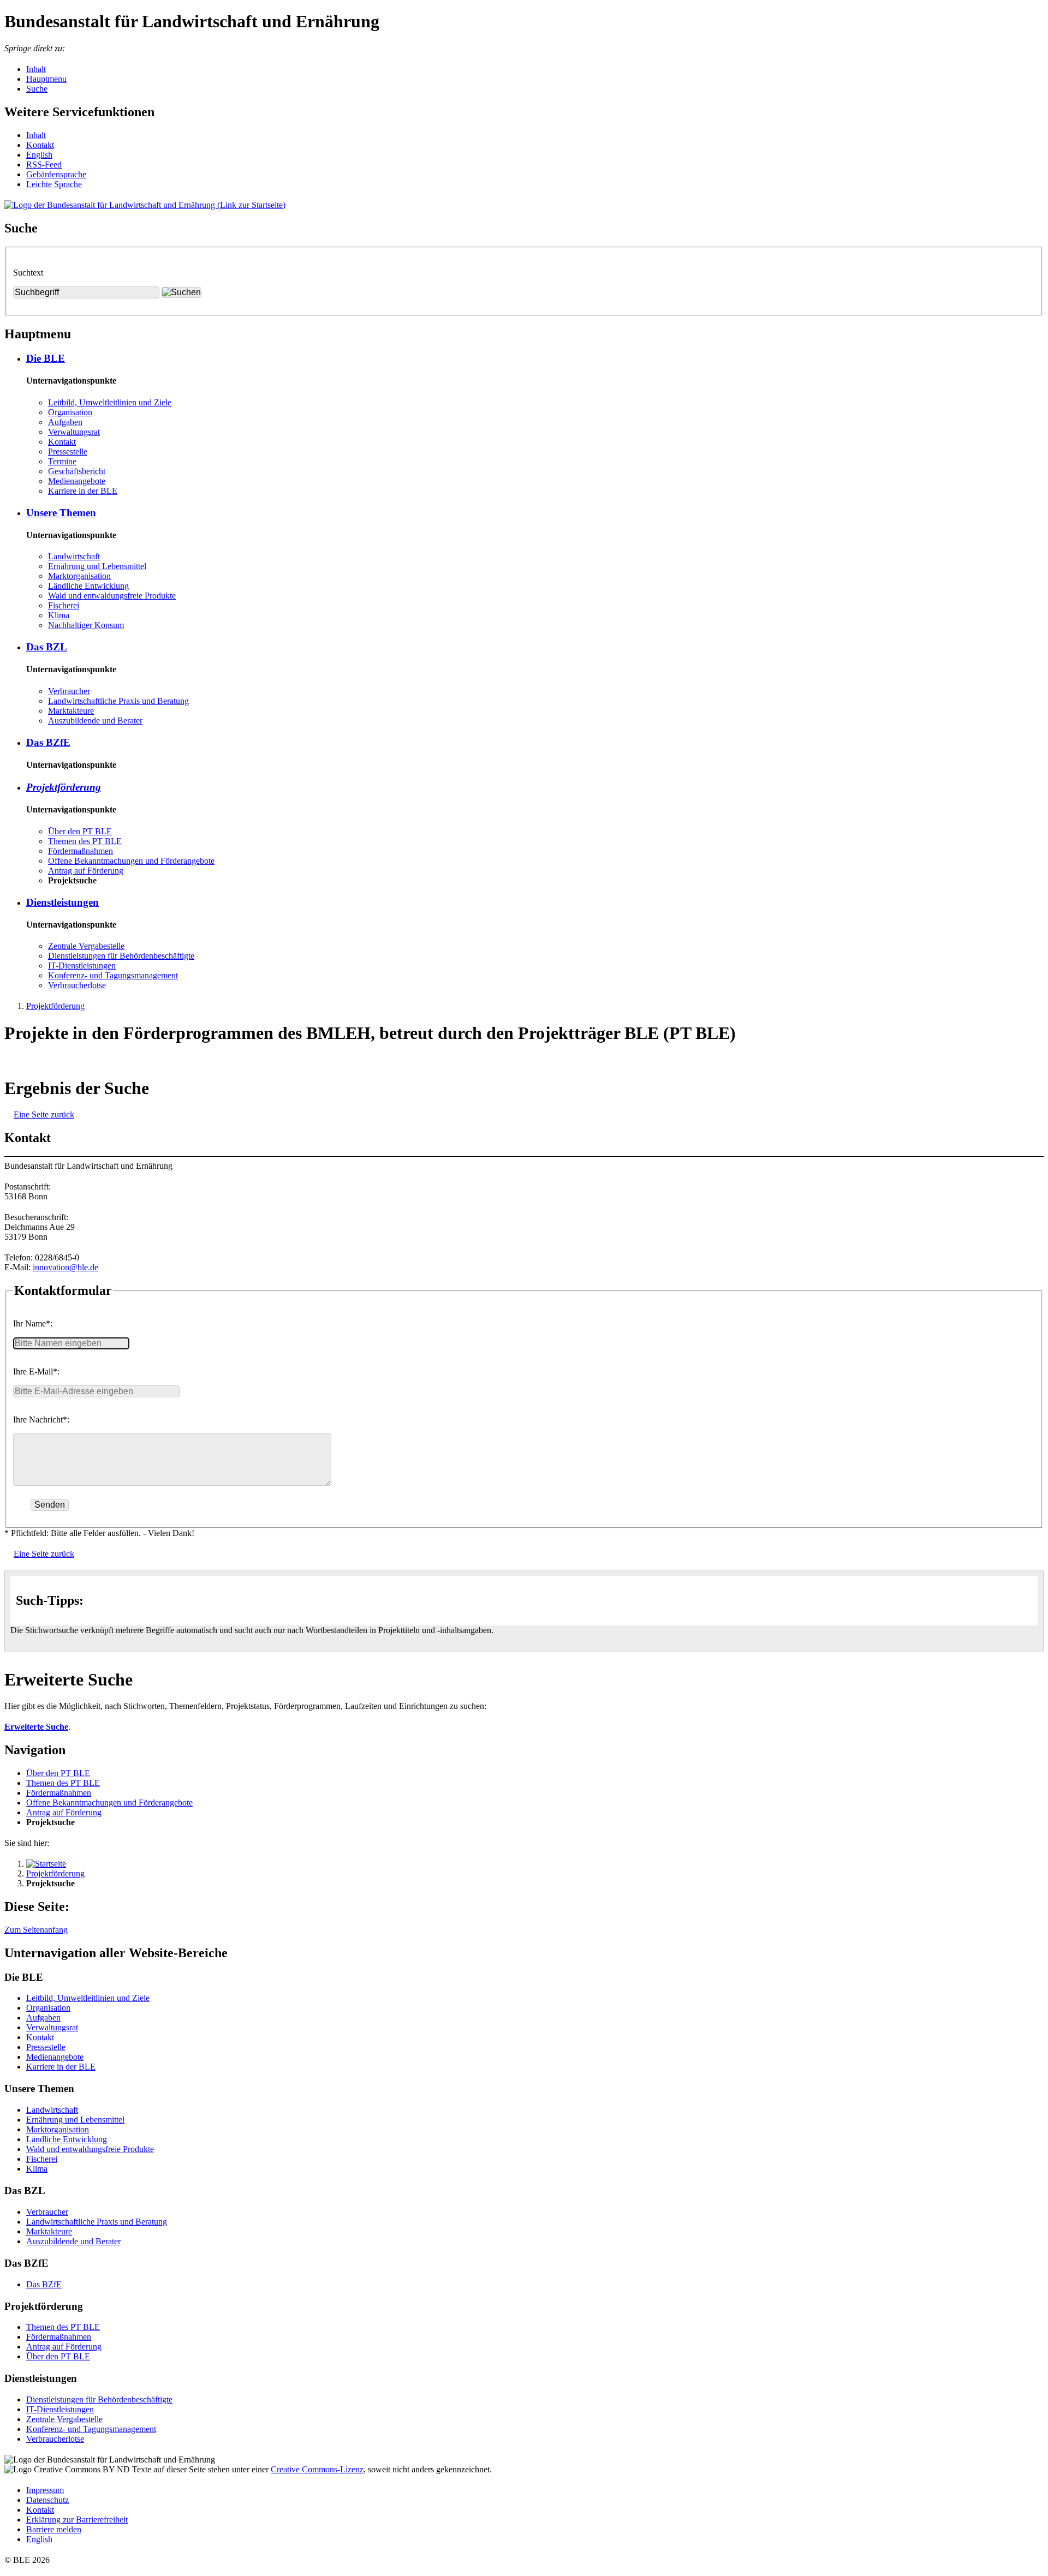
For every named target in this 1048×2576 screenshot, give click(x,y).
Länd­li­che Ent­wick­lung (88, 586)
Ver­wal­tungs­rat (74, 432)
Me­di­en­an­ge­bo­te (77, 481)
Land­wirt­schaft (74, 556)
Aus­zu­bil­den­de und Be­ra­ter (95, 721)
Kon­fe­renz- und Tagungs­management (113, 975)
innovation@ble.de (65, 1267)
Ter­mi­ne (62, 461)
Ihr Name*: (33, 1323)
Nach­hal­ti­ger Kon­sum (86, 625)
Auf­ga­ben (65, 422)
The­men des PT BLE (85, 841)
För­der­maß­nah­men (81, 851)
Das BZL (47, 647)
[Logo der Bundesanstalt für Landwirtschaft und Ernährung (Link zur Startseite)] (145, 205)
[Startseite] (46, 1864)
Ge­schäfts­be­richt (77, 471)
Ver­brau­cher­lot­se (77, 985)
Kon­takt (40, 145)
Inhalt (36, 69)
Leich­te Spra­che (54, 184)
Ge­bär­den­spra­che (56, 174)
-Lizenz (317, 2469)
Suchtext (28, 273)
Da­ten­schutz (47, 2500)
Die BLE (46, 358)
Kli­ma (59, 615)
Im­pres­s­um (45, 2490)
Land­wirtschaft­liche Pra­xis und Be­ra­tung (118, 701)
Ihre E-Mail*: (36, 1371)
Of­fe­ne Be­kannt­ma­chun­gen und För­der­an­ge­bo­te (131, 861)
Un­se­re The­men (61, 513)
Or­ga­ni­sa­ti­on (70, 412)
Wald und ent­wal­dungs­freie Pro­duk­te (112, 596)
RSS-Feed (44, 165)
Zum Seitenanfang (36, 1930)
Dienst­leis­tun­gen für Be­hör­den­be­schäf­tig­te (121, 956)
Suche (37, 89)
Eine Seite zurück (44, 1114)
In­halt (36, 135)
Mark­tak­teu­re (71, 711)
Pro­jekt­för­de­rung (64, 787)
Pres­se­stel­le (68, 452)
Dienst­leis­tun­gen (62, 902)
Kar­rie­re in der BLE (83, 491)
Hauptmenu (46, 79)
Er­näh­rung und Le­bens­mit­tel (97, 566)
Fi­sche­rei (64, 605)
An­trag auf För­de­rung (86, 871)
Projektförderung (55, 1006)
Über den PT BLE (80, 831)
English (39, 155)
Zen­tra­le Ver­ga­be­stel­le (86, 946)
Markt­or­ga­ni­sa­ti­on (79, 576)
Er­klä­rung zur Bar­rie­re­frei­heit (77, 2520)
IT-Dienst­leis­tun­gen (82, 966)
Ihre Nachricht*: (41, 1420)
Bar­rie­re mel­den (54, 2529)
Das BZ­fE (48, 742)
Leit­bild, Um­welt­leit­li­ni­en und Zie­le (110, 402)
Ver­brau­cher (69, 691)
